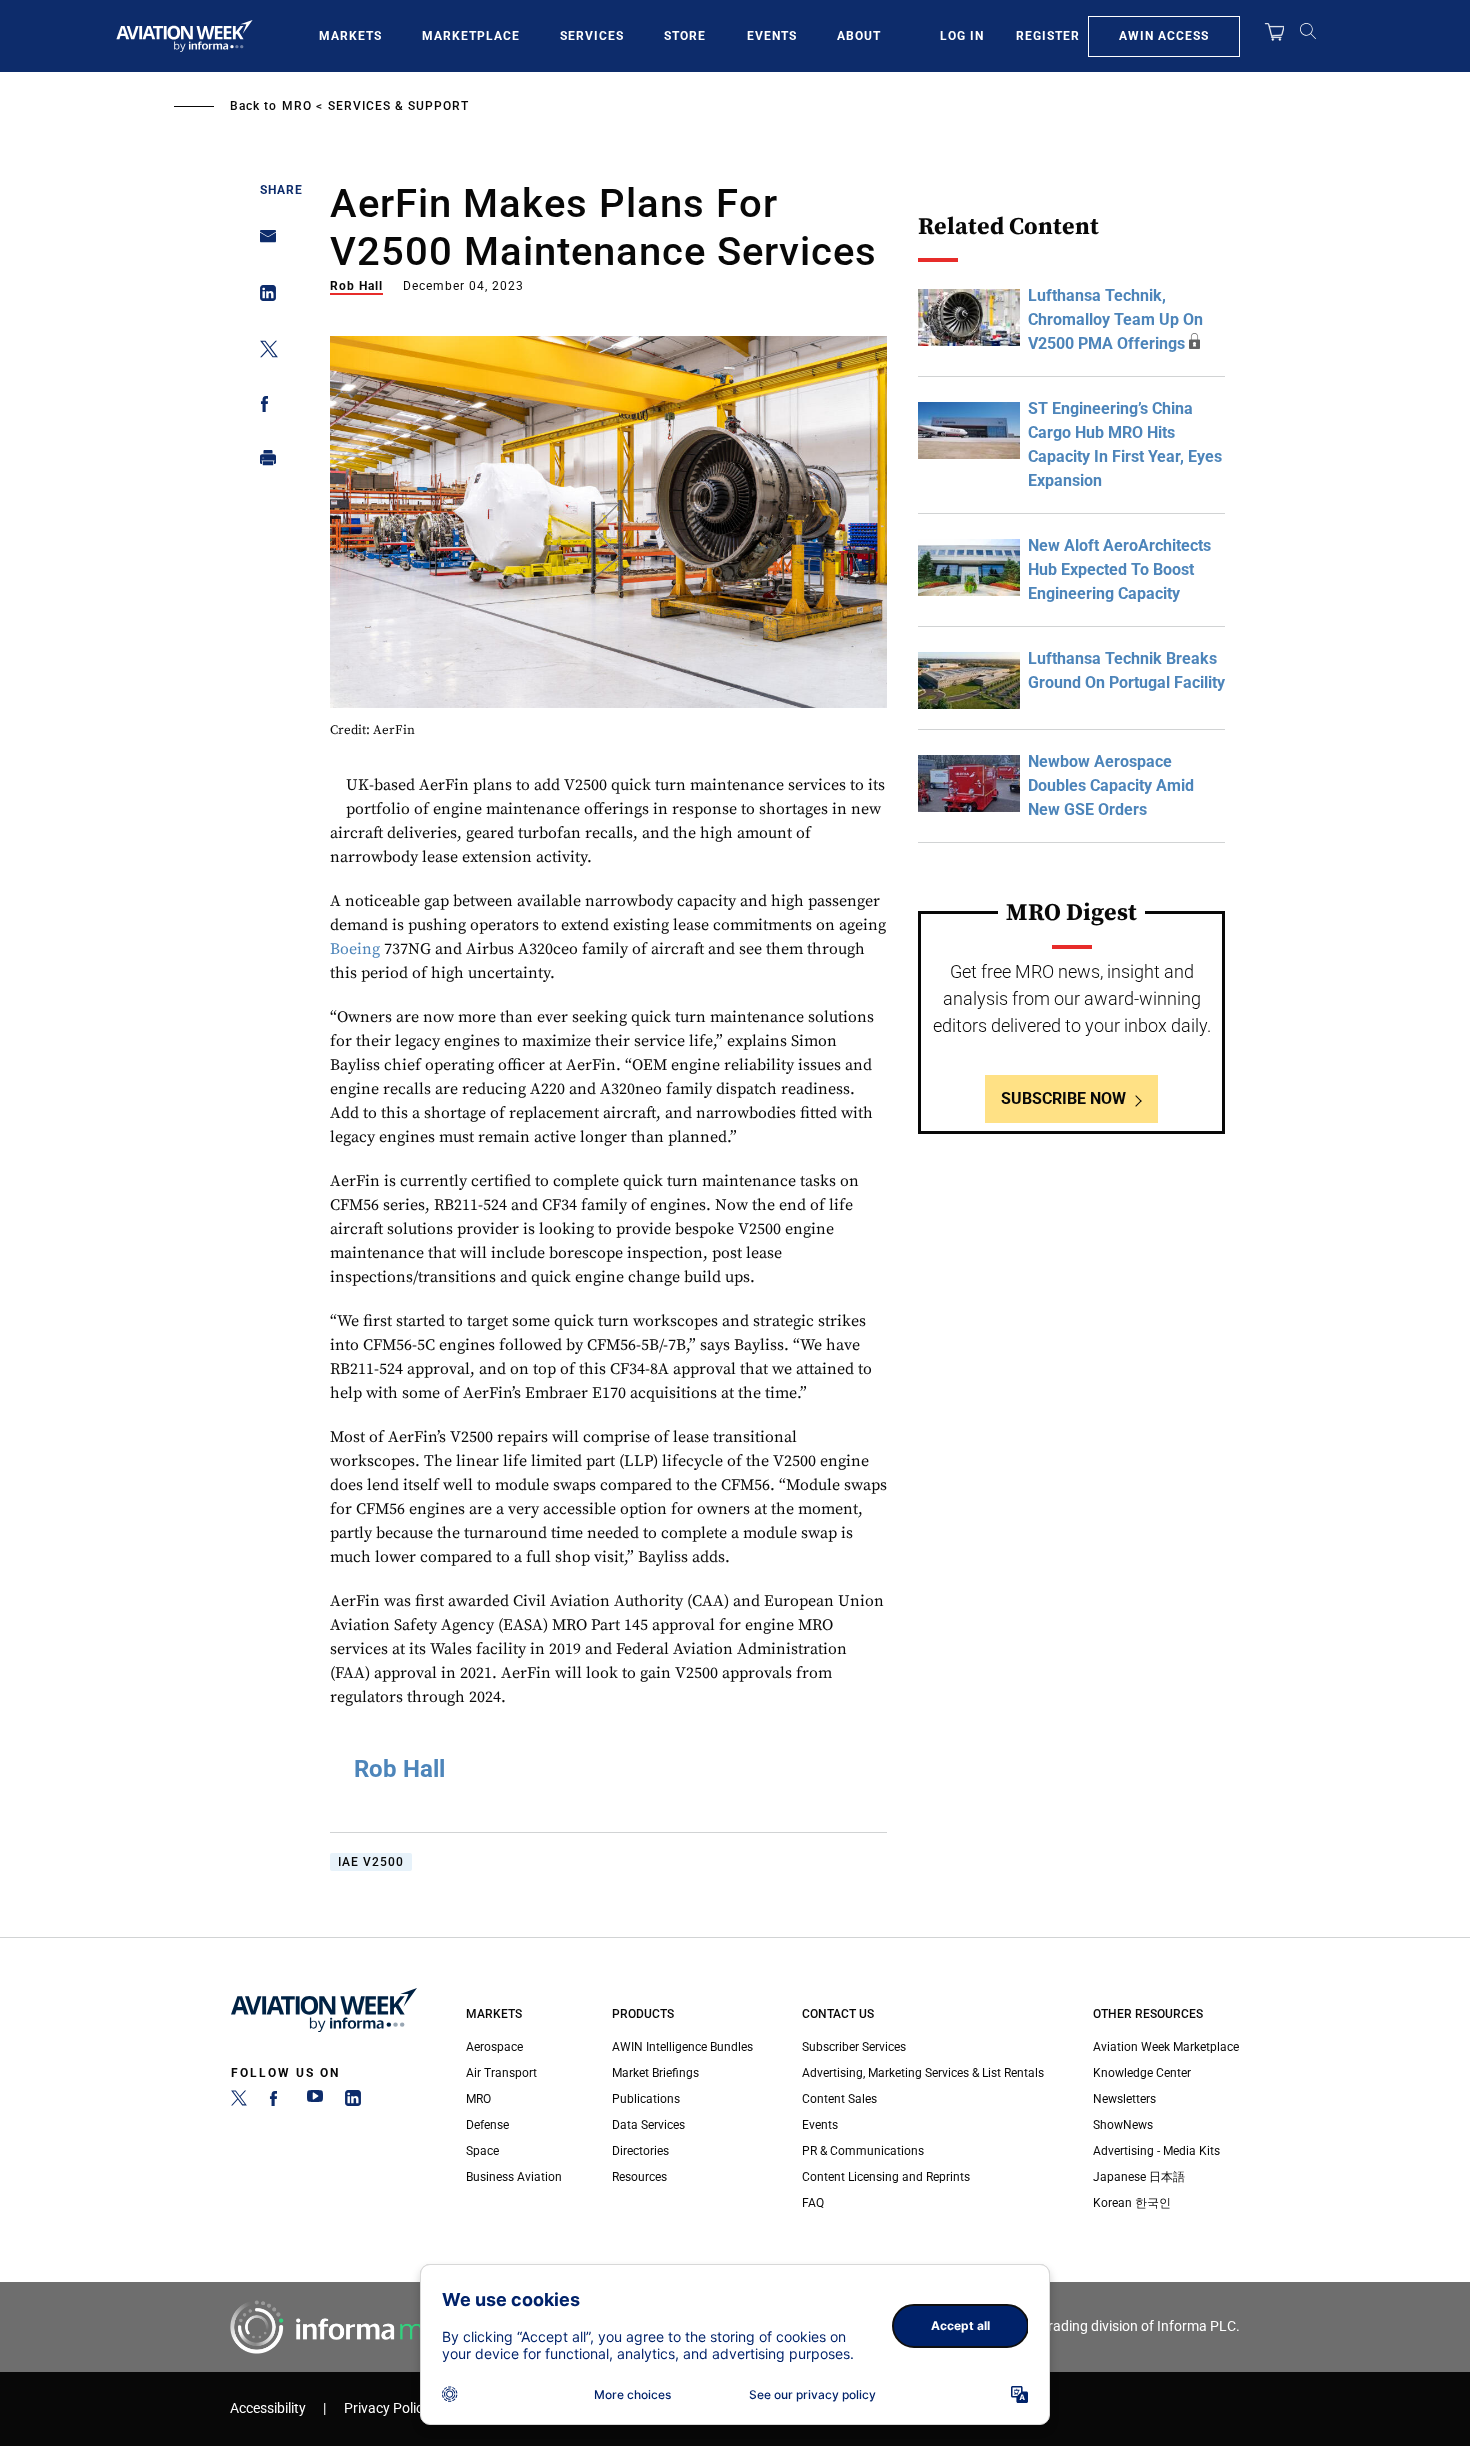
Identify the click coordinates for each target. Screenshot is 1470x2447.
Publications (646, 2099)
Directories (640, 2151)
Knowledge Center (1142, 2073)
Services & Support (398, 106)
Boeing (355, 949)
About (859, 36)
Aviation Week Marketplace (1166, 2047)
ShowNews (1123, 2125)
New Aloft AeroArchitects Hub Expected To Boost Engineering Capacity (1119, 569)
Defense (487, 2125)
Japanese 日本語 (1139, 2177)
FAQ (813, 2203)
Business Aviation (514, 2177)
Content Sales (839, 2099)
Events (772, 36)
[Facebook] (277, 2102)
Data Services (648, 2125)
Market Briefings (655, 2073)
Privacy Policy (387, 2408)
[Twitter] (239, 2102)
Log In (962, 36)
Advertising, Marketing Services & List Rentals (923, 2073)
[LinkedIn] (353, 2102)
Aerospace (494, 2047)
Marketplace (471, 36)
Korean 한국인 (1132, 2203)
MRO (297, 106)
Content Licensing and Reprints (886, 2177)
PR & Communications (863, 2151)
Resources (639, 2177)
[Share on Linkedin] (262, 297)
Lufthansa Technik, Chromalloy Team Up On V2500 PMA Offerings (1115, 319)
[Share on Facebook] (262, 407)
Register (1048, 36)
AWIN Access (1164, 36)
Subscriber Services (854, 2047)
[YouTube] (315, 2102)
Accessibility (268, 2408)
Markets (350, 36)
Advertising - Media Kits (1156, 2151)
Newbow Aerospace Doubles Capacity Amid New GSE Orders (1111, 785)
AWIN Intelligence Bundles (682, 2047)
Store (685, 36)
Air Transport (501, 2073)
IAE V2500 (371, 1862)
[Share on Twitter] (262, 352)
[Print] (262, 462)
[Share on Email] (262, 242)
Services (592, 36)
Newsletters (1124, 2099)
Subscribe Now (1063, 1098)
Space (482, 2151)
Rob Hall (356, 286)
